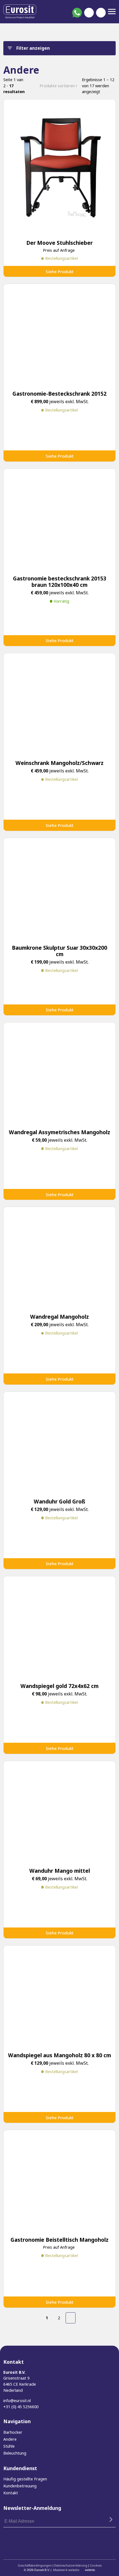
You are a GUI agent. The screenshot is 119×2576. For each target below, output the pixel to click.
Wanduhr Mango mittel (60, 1871)
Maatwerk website (66, 2570)
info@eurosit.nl (17, 2401)
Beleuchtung (15, 2453)
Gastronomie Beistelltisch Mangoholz (59, 2240)
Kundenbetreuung (20, 2486)
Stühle (9, 2446)
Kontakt (11, 2493)
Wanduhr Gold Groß (59, 1501)
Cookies (96, 2565)
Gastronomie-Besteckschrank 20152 (59, 394)
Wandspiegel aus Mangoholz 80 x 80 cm (59, 2055)
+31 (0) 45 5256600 (21, 2407)
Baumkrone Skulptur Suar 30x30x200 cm (59, 951)
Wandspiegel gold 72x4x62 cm (59, 1686)
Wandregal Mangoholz (59, 1317)
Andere (10, 2439)
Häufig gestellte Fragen (25, 2479)
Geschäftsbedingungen (35, 2565)
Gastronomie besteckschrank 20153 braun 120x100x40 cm (60, 582)
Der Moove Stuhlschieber (59, 243)
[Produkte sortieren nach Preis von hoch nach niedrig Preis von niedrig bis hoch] (58, 86)
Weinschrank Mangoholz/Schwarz (59, 763)
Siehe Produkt (60, 271)
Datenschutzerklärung (71, 2565)
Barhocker (13, 2432)
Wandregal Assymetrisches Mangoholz (59, 1132)
